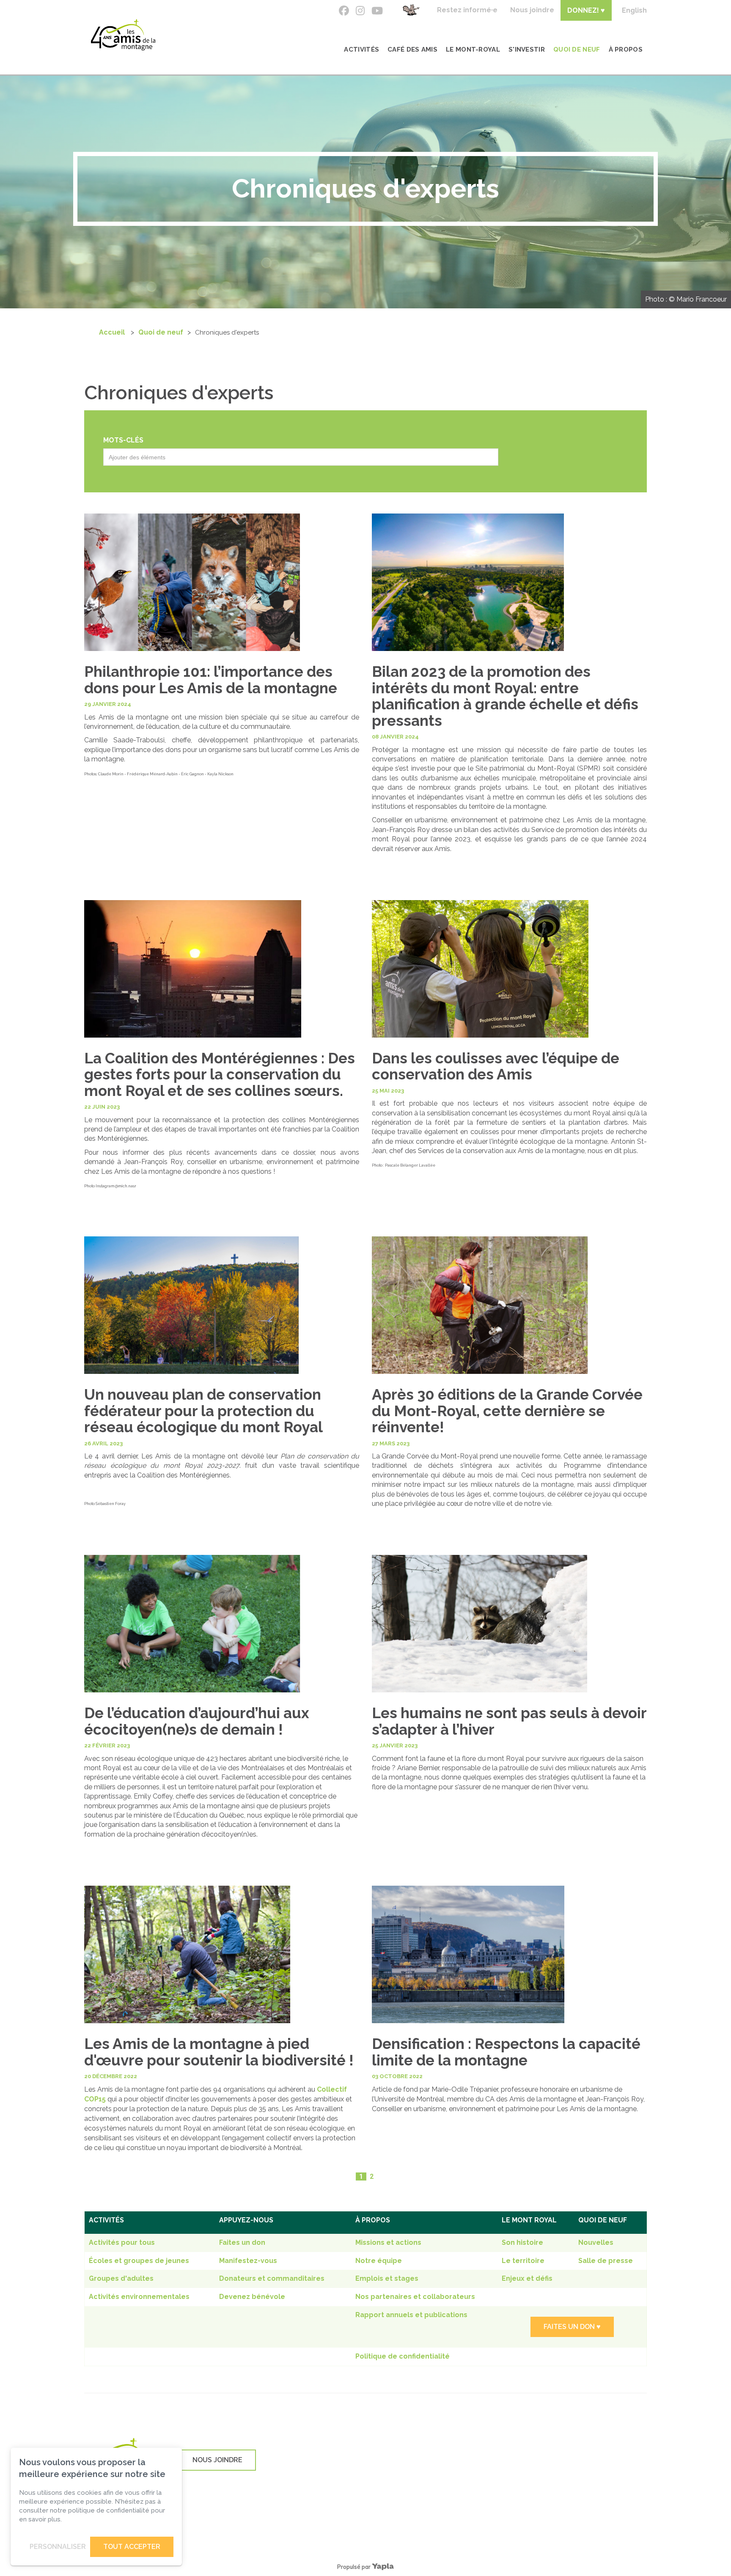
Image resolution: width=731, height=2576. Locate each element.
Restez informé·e (467, 10)
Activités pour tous (122, 2242)
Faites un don (242, 2242)
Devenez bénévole (252, 2297)
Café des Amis (412, 49)
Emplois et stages (387, 2278)
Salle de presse (606, 2261)
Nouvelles (596, 2242)
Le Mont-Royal (473, 49)
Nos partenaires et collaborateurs (415, 2297)
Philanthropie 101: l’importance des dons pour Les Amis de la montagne (211, 680)
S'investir (527, 49)
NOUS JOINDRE (217, 2460)
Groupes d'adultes (121, 2278)
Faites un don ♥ (572, 2327)
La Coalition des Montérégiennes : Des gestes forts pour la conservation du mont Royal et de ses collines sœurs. (220, 1074)
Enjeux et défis (527, 2278)
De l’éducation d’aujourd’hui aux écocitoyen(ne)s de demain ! (197, 1721)
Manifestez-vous (248, 2261)
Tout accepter (132, 2547)
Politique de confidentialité (403, 2356)
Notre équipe (379, 2261)
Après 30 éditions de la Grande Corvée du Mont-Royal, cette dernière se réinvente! (507, 1411)
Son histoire (522, 2242)
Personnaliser (58, 2547)
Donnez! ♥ (586, 10)
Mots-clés (123, 440)
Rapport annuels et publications (411, 2315)
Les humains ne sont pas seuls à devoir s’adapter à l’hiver (509, 1721)
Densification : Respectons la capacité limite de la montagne (506, 2052)
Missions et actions (388, 2242)
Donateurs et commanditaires (272, 2278)
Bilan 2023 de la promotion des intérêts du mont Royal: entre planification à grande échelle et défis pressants (505, 696)
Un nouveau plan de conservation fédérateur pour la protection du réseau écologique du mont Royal (203, 1411)
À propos (626, 49)
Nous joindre (532, 10)
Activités (361, 49)
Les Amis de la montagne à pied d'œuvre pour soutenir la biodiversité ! (219, 2052)
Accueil (112, 332)
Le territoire (523, 2261)
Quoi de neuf (577, 49)
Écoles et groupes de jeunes (139, 2261)
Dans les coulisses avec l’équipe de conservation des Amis (496, 1066)
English (634, 10)
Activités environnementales (139, 2297)
